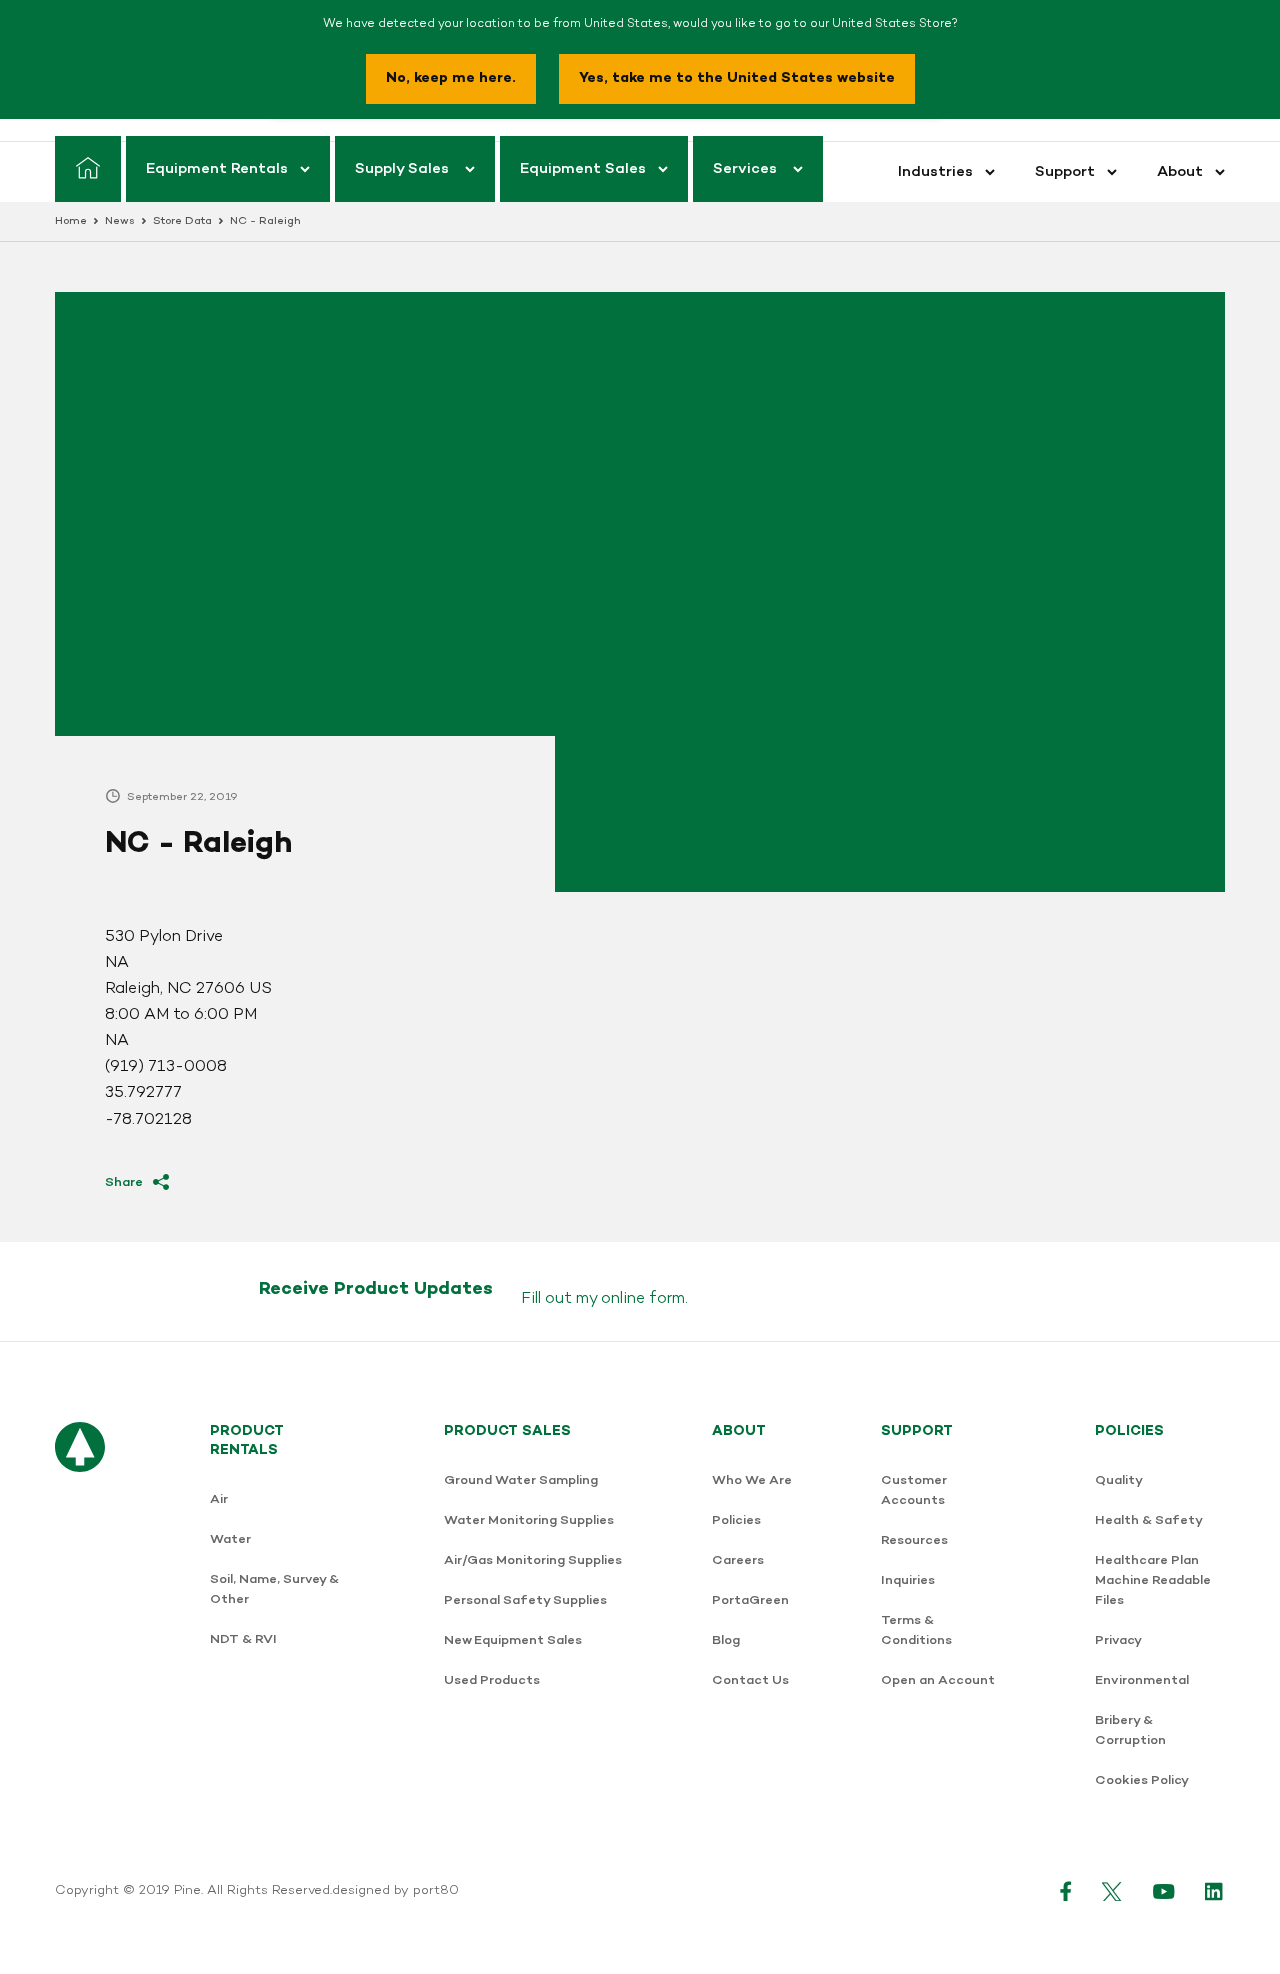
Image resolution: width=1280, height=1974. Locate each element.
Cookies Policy (1142, 1780)
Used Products (492, 1680)
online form (643, 1299)
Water (230, 1539)
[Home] (88, 169)
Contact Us (750, 1680)
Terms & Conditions (916, 1630)
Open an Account (938, 1680)
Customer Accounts (914, 1490)
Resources (914, 1540)
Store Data (182, 221)
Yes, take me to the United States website (737, 78)
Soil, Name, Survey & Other (274, 1589)
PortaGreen (750, 1600)
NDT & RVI (243, 1639)
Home (71, 221)
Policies (736, 1520)
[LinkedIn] (1215, 1891)
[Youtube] (1164, 1891)
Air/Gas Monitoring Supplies (533, 1560)
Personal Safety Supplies (525, 1600)
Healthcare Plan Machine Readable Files (1153, 1580)
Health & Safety (1149, 1520)
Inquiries (908, 1580)
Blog (726, 1640)
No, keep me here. (451, 78)
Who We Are (752, 1480)
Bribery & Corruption (1130, 1730)
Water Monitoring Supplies (529, 1520)
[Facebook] (1066, 1891)
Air (219, 1499)
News (120, 221)
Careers (738, 1560)
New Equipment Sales (513, 1640)
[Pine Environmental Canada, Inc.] (80, 1616)
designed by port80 (395, 1891)
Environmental (1142, 1680)
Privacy (1118, 1640)
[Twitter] (1112, 1891)
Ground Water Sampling (521, 1480)
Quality (1119, 1480)
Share (124, 1182)
